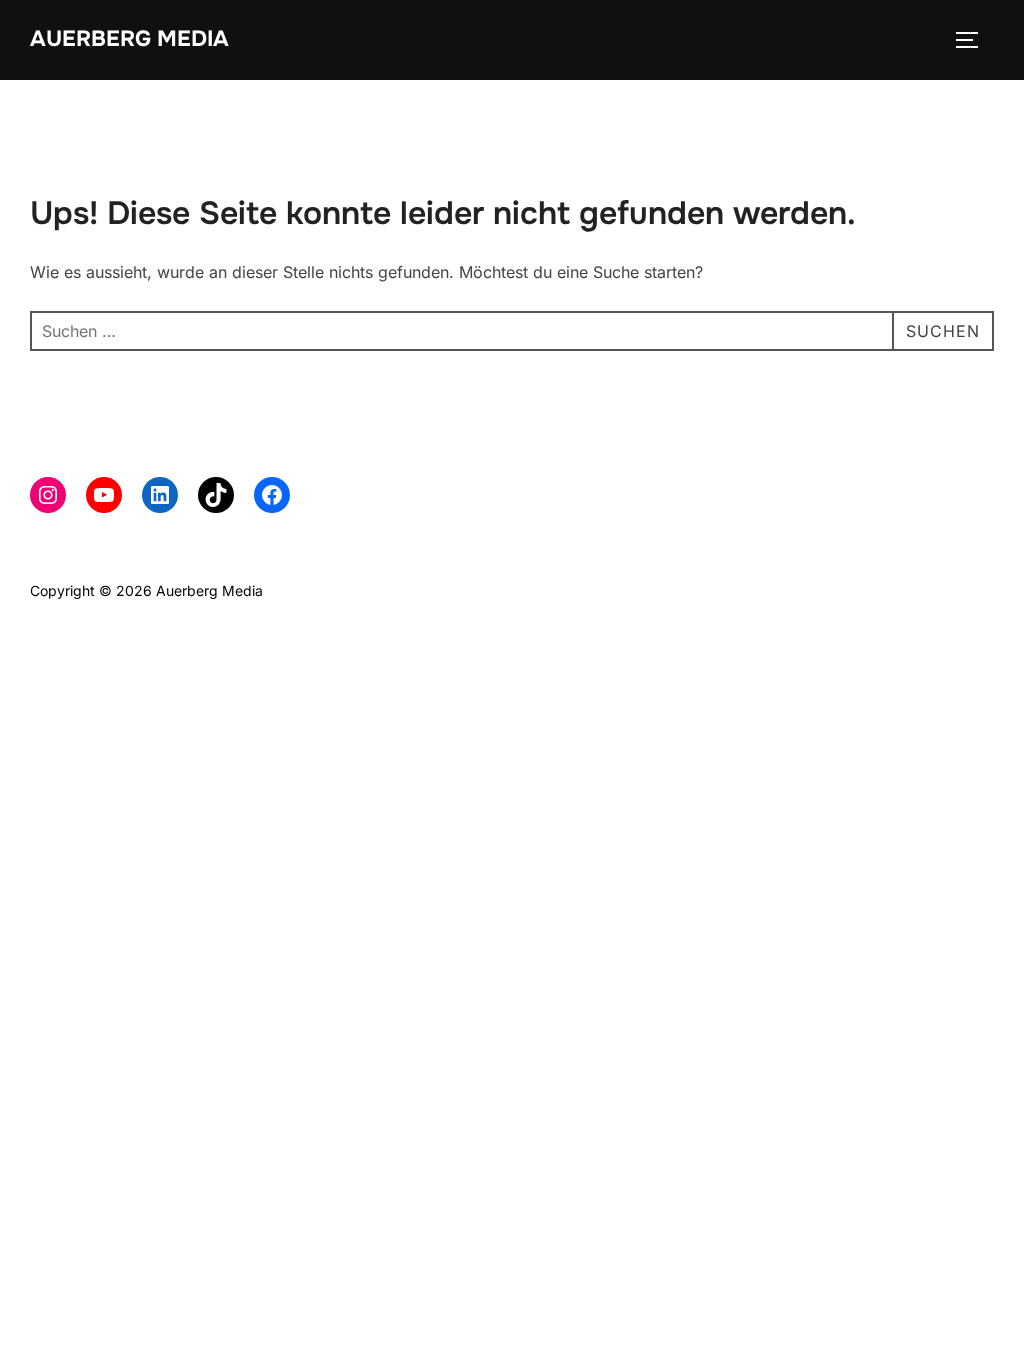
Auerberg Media (129, 39)
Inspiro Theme (848, 590)
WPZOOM (960, 590)
